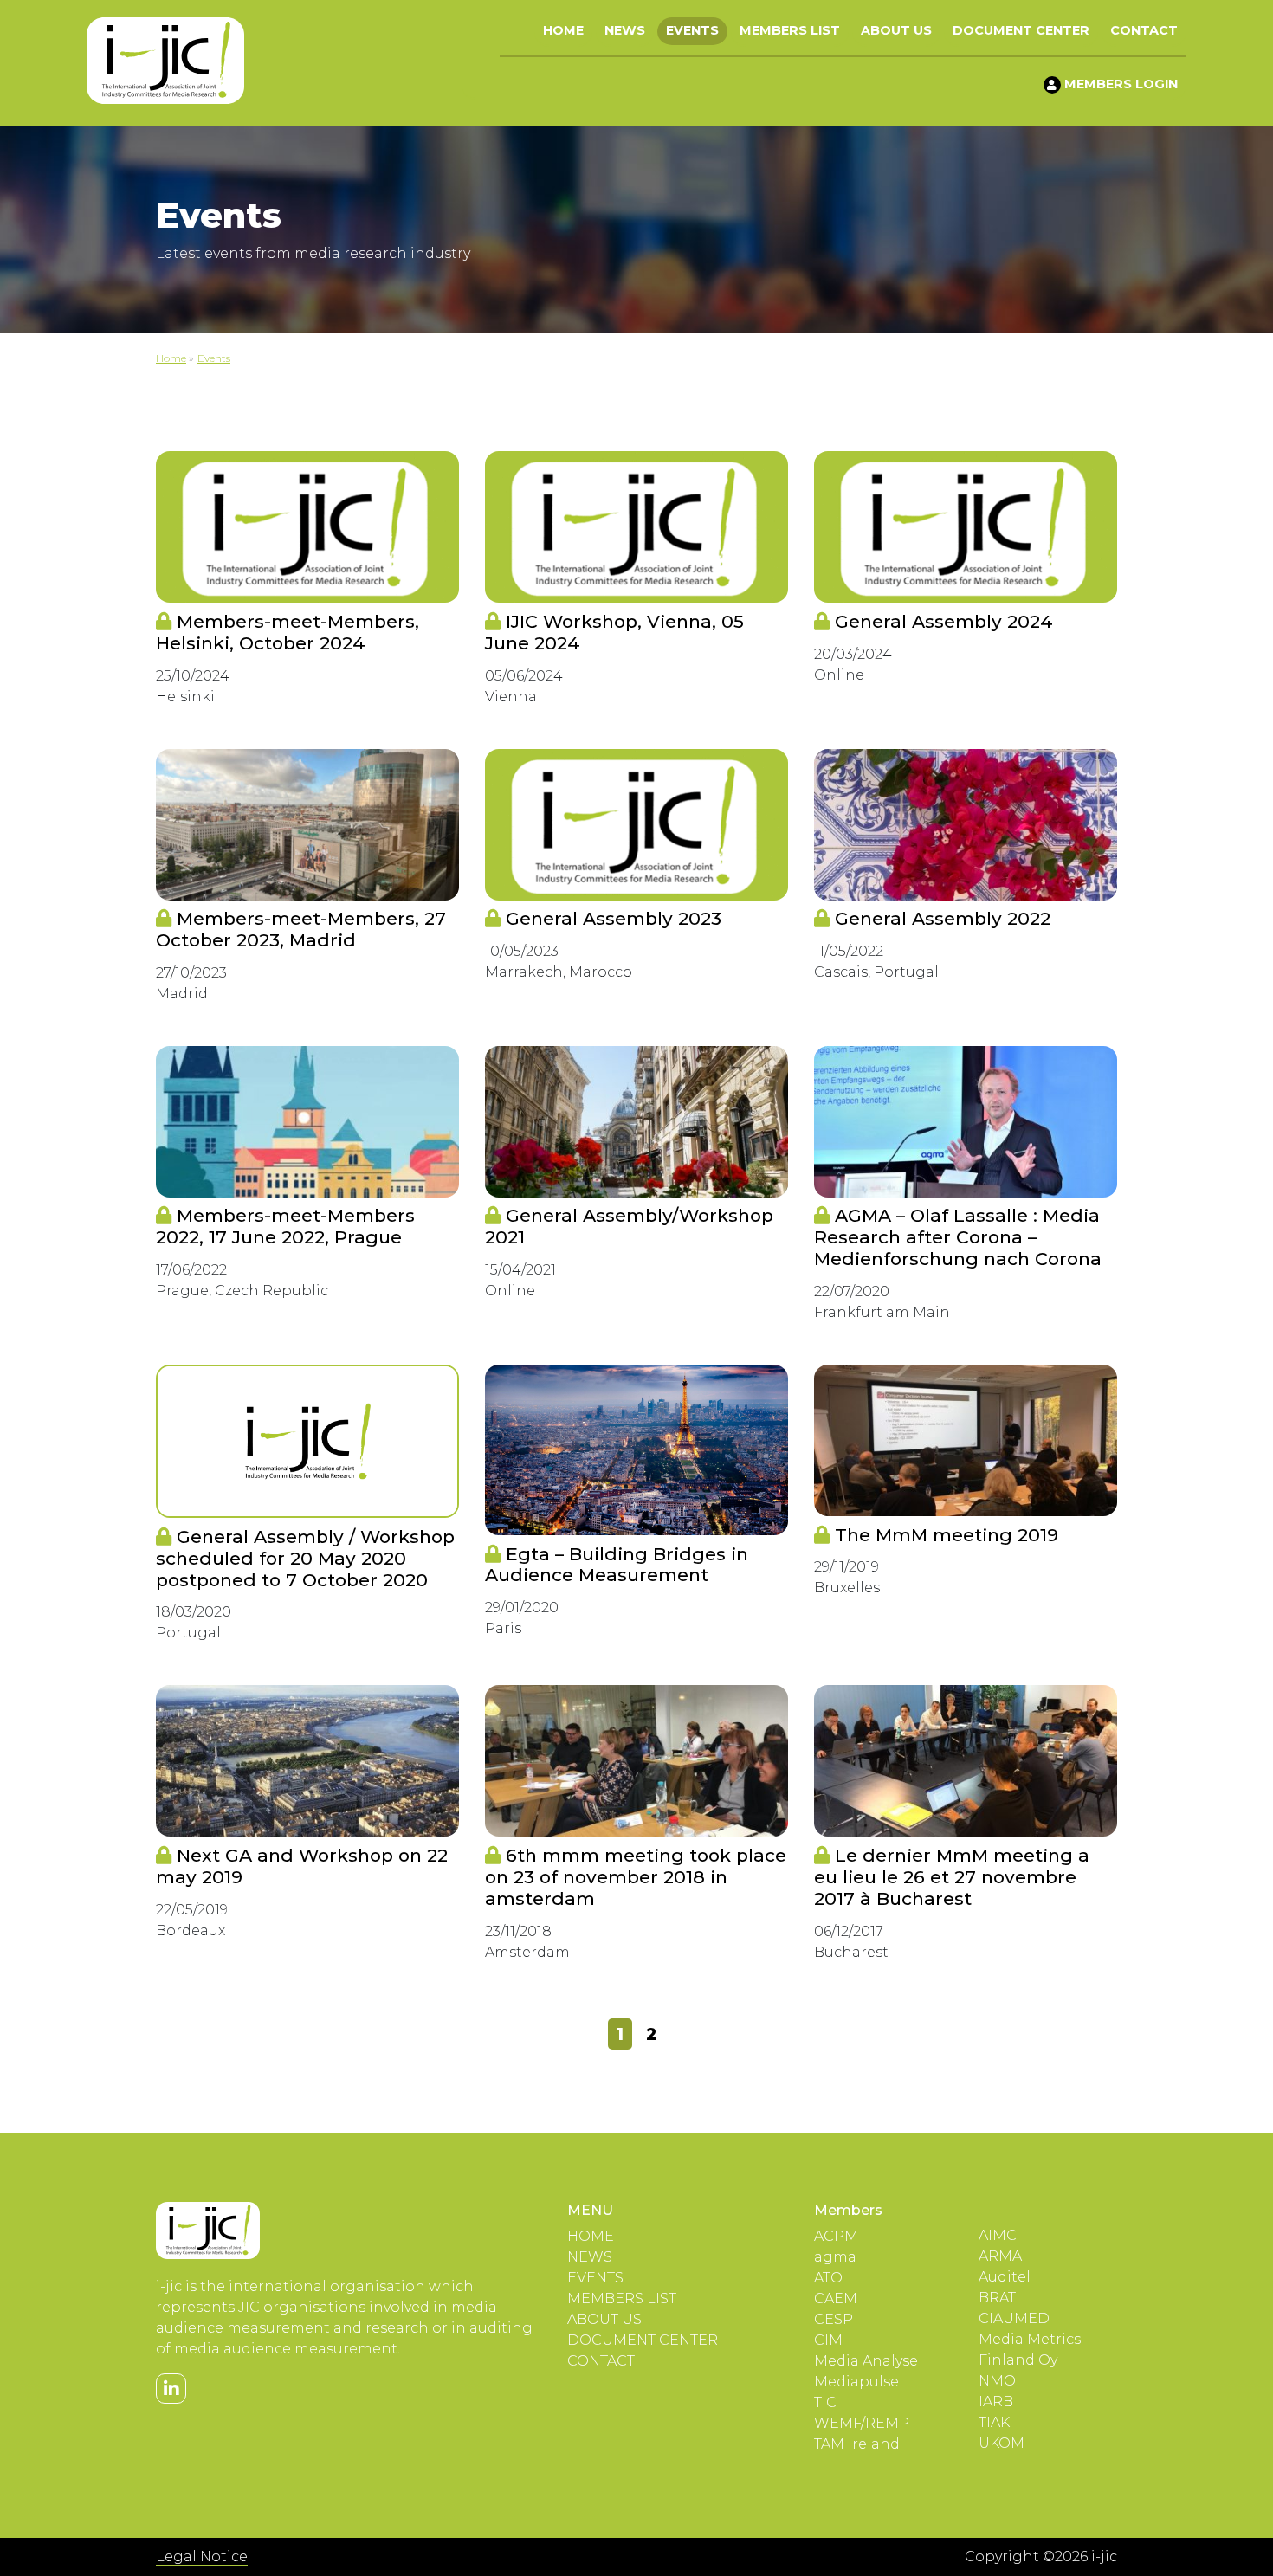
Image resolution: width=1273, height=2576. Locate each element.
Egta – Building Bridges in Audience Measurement (617, 1565)
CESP (834, 2319)
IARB (996, 2402)
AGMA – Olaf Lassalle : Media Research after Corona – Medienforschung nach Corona (958, 1237)
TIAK (994, 2422)
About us (896, 30)
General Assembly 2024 (941, 621)
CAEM (836, 2298)
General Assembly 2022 (940, 918)
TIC (825, 2402)
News (625, 30)
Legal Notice (202, 2557)
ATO (828, 2278)
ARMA (1000, 2256)
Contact (1144, 30)
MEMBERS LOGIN (1119, 84)
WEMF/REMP (862, 2423)
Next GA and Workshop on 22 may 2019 (302, 1866)
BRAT (997, 2298)
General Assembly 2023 (611, 918)
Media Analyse (866, 2361)
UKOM (1002, 2443)
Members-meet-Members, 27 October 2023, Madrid (301, 929)
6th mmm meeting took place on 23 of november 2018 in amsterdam (636, 1877)
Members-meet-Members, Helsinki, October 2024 (288, 632)
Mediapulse (856, 2382)
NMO (997, 2381)
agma (835, 2257)
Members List (790, 30)
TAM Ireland (857, 2444)
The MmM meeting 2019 (944, 1535)
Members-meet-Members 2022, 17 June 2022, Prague (285, 1226)
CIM (828, 2340)
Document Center (1021, 30)
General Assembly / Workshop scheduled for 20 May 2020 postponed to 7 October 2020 (305, 1558)
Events (692, 30)
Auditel (1005, 2277)
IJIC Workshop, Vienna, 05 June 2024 (614, 632)
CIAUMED (1014, 2318)
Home (563, 30)
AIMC (998, 2235)
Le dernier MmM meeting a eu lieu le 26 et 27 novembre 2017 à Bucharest (952, 1877)
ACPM (836, 2236)
